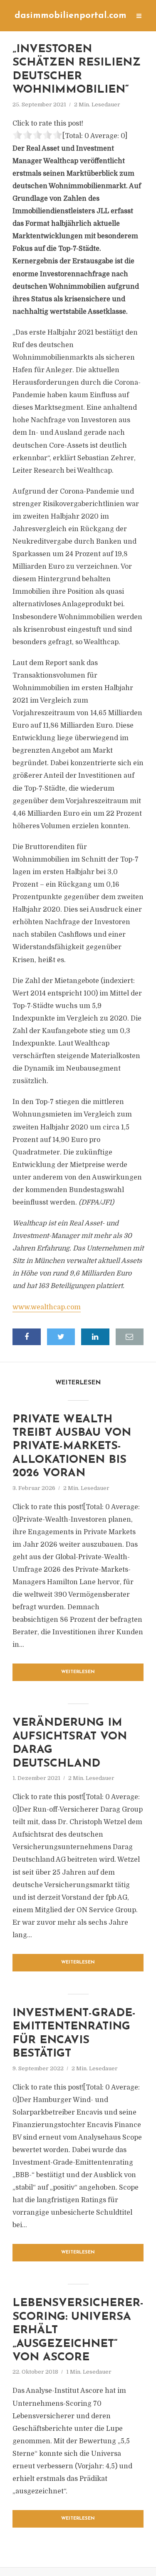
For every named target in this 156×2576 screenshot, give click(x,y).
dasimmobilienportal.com (71, 16)
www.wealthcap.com (47, 1307)
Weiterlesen (78, 1672)
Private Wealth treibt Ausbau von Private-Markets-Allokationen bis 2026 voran (72, 1447)
